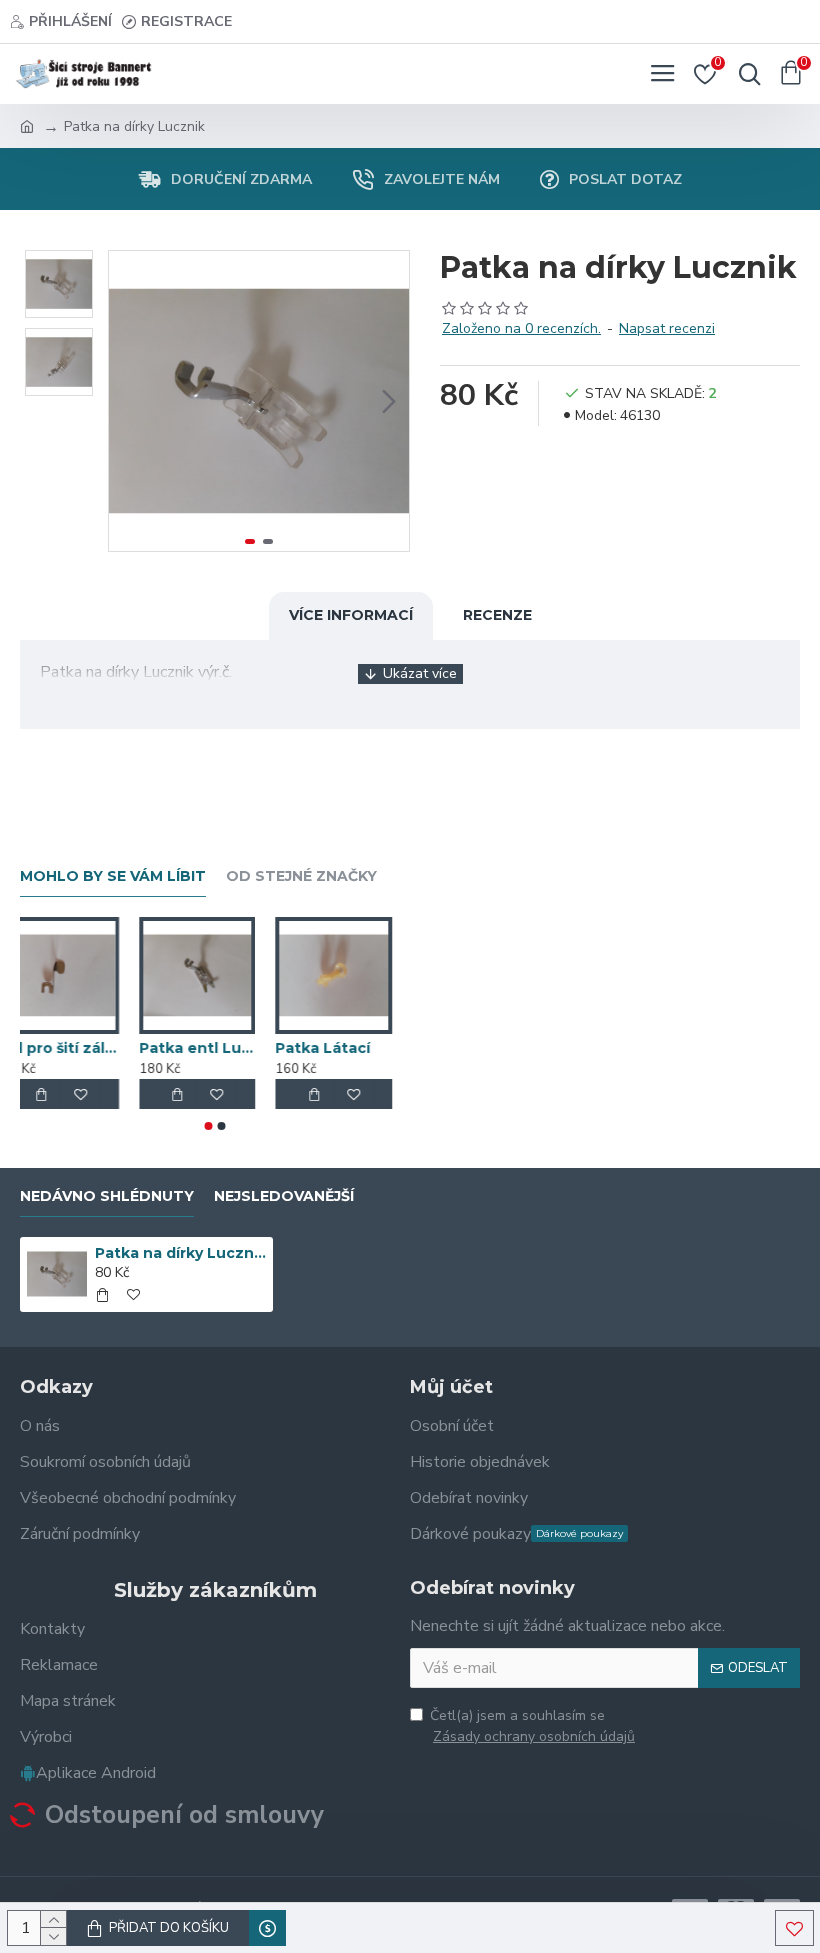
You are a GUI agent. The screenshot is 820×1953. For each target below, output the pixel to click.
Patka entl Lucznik (215, 1048)
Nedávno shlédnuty (107, 1196)
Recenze (497, 615)
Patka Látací (340, 1048)
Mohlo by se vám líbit (113, 876)
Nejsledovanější (284, 1196)
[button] (129, 401)
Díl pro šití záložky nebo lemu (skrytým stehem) (78, 1048)
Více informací (351, 615)
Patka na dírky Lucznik (180, 1253)
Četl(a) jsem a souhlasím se (532, 1726)
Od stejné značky (301, 876)
